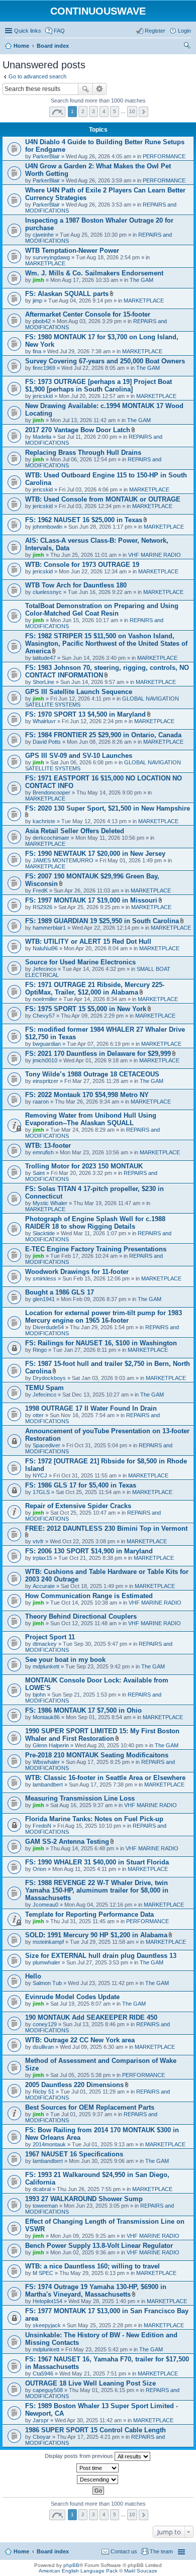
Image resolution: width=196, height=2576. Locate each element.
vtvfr (38, 1541)
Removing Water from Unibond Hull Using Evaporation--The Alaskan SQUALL (91, 1119)
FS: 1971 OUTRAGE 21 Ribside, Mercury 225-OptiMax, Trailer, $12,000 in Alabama (95, 988)
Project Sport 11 (50, 1637)
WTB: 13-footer (48, 1146)
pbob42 (42, 321)
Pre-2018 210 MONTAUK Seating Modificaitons (97, 1755)
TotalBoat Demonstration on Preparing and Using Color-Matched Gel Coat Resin (102, 610)
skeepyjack (47, 2325)
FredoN (42, 1826)
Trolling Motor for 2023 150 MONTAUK (84, 1166)
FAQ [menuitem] (59, 31)
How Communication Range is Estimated (89, 1596)
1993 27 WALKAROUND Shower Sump (84, 2199)
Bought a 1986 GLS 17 (60, 1292)
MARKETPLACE (45, 263)
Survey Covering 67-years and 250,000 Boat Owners (105, 361)
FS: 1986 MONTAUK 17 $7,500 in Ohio (83, 1710)
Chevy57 (44, 1016)
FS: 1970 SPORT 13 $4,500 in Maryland (85, 714)
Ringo (40, 1350)
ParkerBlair (46, 156)
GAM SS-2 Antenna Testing (67, 1842)
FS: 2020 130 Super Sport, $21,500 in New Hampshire (108, 808)
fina (37, 351)
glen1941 (44, 1299)
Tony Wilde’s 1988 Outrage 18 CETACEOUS (92, 1074)
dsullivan (43, 2047)
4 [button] (104, 111)
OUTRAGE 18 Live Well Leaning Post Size (90, 2383)
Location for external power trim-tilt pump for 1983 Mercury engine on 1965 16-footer (104, 1317)
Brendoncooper (52, 792)
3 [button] (93, 111)
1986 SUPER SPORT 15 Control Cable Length (95, 2430)
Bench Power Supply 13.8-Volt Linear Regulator (99, 2246)
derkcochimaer (51, 838)
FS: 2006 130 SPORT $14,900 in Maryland (89, 1551)
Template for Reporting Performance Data (89, 1914)
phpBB (71, 2565)
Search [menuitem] (187, 47)
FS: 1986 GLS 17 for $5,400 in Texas (81, 1485)
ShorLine (43, 682)
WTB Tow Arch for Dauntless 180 (76, 585)
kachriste (44, 821)
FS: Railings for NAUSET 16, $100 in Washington (101, 1343)
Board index (53, 2551)
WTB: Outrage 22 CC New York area (80, 2040)
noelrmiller (45, 999)
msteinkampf (48, 1942)
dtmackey (45, 1644)
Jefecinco (44, 969)
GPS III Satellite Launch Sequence (79, 692)
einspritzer (45, 1081)
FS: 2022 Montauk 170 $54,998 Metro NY (87, 1095)
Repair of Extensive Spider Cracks (78, 1506)
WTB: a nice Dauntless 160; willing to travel (92, 2266)
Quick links (28, 31)
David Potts (47, 742)
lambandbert (48, 1785)
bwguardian (47, 1044)
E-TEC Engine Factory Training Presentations (96, 1249)
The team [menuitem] (161, 2551)
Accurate (44, 1586)
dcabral (42, 2189)
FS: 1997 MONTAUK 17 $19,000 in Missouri (91, 900)
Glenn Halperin (51, 1745)
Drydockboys (49, 1378)
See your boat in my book (65, 1660)
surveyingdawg (51, 257)
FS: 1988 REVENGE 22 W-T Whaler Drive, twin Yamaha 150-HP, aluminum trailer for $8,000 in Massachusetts (97, 1890)
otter (38, 1415)
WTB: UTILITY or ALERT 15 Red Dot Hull (88, 942)
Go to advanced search (37, 76)
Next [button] (143, 112)
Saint (39, 1173)
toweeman (45, 2206)
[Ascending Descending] (98, 2480)
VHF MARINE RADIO (155, 555)
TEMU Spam (44, 1388)
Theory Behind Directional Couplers (81, 1616)
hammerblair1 (49, 928)
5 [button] (115, 111)
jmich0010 (45, 1060)
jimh (38, 280)
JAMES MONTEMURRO (63, 860)
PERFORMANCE (164, 156)
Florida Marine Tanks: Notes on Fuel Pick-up (94, 1819)
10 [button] (132, 111)
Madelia (42, 437)
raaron (41, 1102)
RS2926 (42, 907)
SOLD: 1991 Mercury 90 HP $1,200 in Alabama (96, 1935)
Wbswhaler (46, 1762)
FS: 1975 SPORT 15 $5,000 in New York (86, 1009)
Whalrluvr (44, 721)
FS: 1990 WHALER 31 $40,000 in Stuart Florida (97, 1862)
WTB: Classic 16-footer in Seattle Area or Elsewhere (105, 1778)
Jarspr (41, 2420)
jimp (37, 301)
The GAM (141, 280)
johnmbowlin (47, 527)
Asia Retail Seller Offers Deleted (75, 831)
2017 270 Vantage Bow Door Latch (78, 430)
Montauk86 (46, 1717)
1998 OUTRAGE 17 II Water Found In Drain (91, 1408)
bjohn (39, 1695)
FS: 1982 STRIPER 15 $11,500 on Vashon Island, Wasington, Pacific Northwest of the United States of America (106, 643)
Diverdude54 (48, 1327)
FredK (40, 890)
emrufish (43, 1152)
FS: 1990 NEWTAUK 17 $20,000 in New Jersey (95, 854)
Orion (39, 1869)
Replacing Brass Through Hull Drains (83, 453)
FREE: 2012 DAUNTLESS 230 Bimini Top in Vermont (106, 1528)
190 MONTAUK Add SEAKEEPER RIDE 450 (91, 2017)
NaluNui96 (45, 948)
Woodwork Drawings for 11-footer (77, 1272)
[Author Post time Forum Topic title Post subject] (98, 2468)
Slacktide (44, 1233)
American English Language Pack (78, 2571)
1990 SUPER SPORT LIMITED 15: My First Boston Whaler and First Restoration (102, 1735)
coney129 (45, 2024)
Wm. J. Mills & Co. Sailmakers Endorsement (94, 273)
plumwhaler (46, 1962)
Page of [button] (57, 112)
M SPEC (43, 2273)
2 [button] (83, 111)
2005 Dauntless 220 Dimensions (74, 2085)
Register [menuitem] (155, 31)
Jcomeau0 (45, 1905)
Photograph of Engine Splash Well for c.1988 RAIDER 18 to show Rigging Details (95, 1223)
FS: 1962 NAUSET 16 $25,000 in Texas (84, 520)
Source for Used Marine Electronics (80, 962)
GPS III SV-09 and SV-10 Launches (79, 756)
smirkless (44, 1278)
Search (85, 89)
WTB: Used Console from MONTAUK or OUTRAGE (103, 499)
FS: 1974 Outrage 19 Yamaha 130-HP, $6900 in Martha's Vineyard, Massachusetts (96, 2291)
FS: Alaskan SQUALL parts (67, 294)
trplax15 (42, 1558)
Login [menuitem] (184, 31)
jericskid (43, 396)
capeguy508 (48, 2390)
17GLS (41, 1492)
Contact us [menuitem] (124, 2551)
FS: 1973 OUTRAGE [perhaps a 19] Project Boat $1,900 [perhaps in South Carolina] (99, 385)
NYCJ (40, 1475)
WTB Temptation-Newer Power (72, 251)
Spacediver (46, 1445)
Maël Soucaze (141, 2571)
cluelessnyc (47, 592)
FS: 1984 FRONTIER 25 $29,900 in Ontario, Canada (103, 735)
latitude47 (44, 658)
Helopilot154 (47, 2301)
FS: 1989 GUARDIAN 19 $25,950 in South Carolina (102, 921)
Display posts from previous (80, 2456)
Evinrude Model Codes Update (72, 1997)
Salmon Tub (47, 1983)
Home (21, 2551)
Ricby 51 (43, 2092)
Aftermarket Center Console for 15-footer (88, 314)
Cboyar (42, 2437)
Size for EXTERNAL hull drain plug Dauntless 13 (101, 1956)
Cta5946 (43, 2373)
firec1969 (44, 368)
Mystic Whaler (50, 1203)
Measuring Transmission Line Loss (80, 1798)
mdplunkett (46, 1666)
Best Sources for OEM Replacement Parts (90, 2107)
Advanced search (100, 89)
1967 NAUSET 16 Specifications (74, 2154)
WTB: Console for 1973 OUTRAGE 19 (82, 565)
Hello (33, 1976)
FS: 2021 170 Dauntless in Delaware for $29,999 (98, 1054)
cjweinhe (43, 235)
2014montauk (49, 2144)
